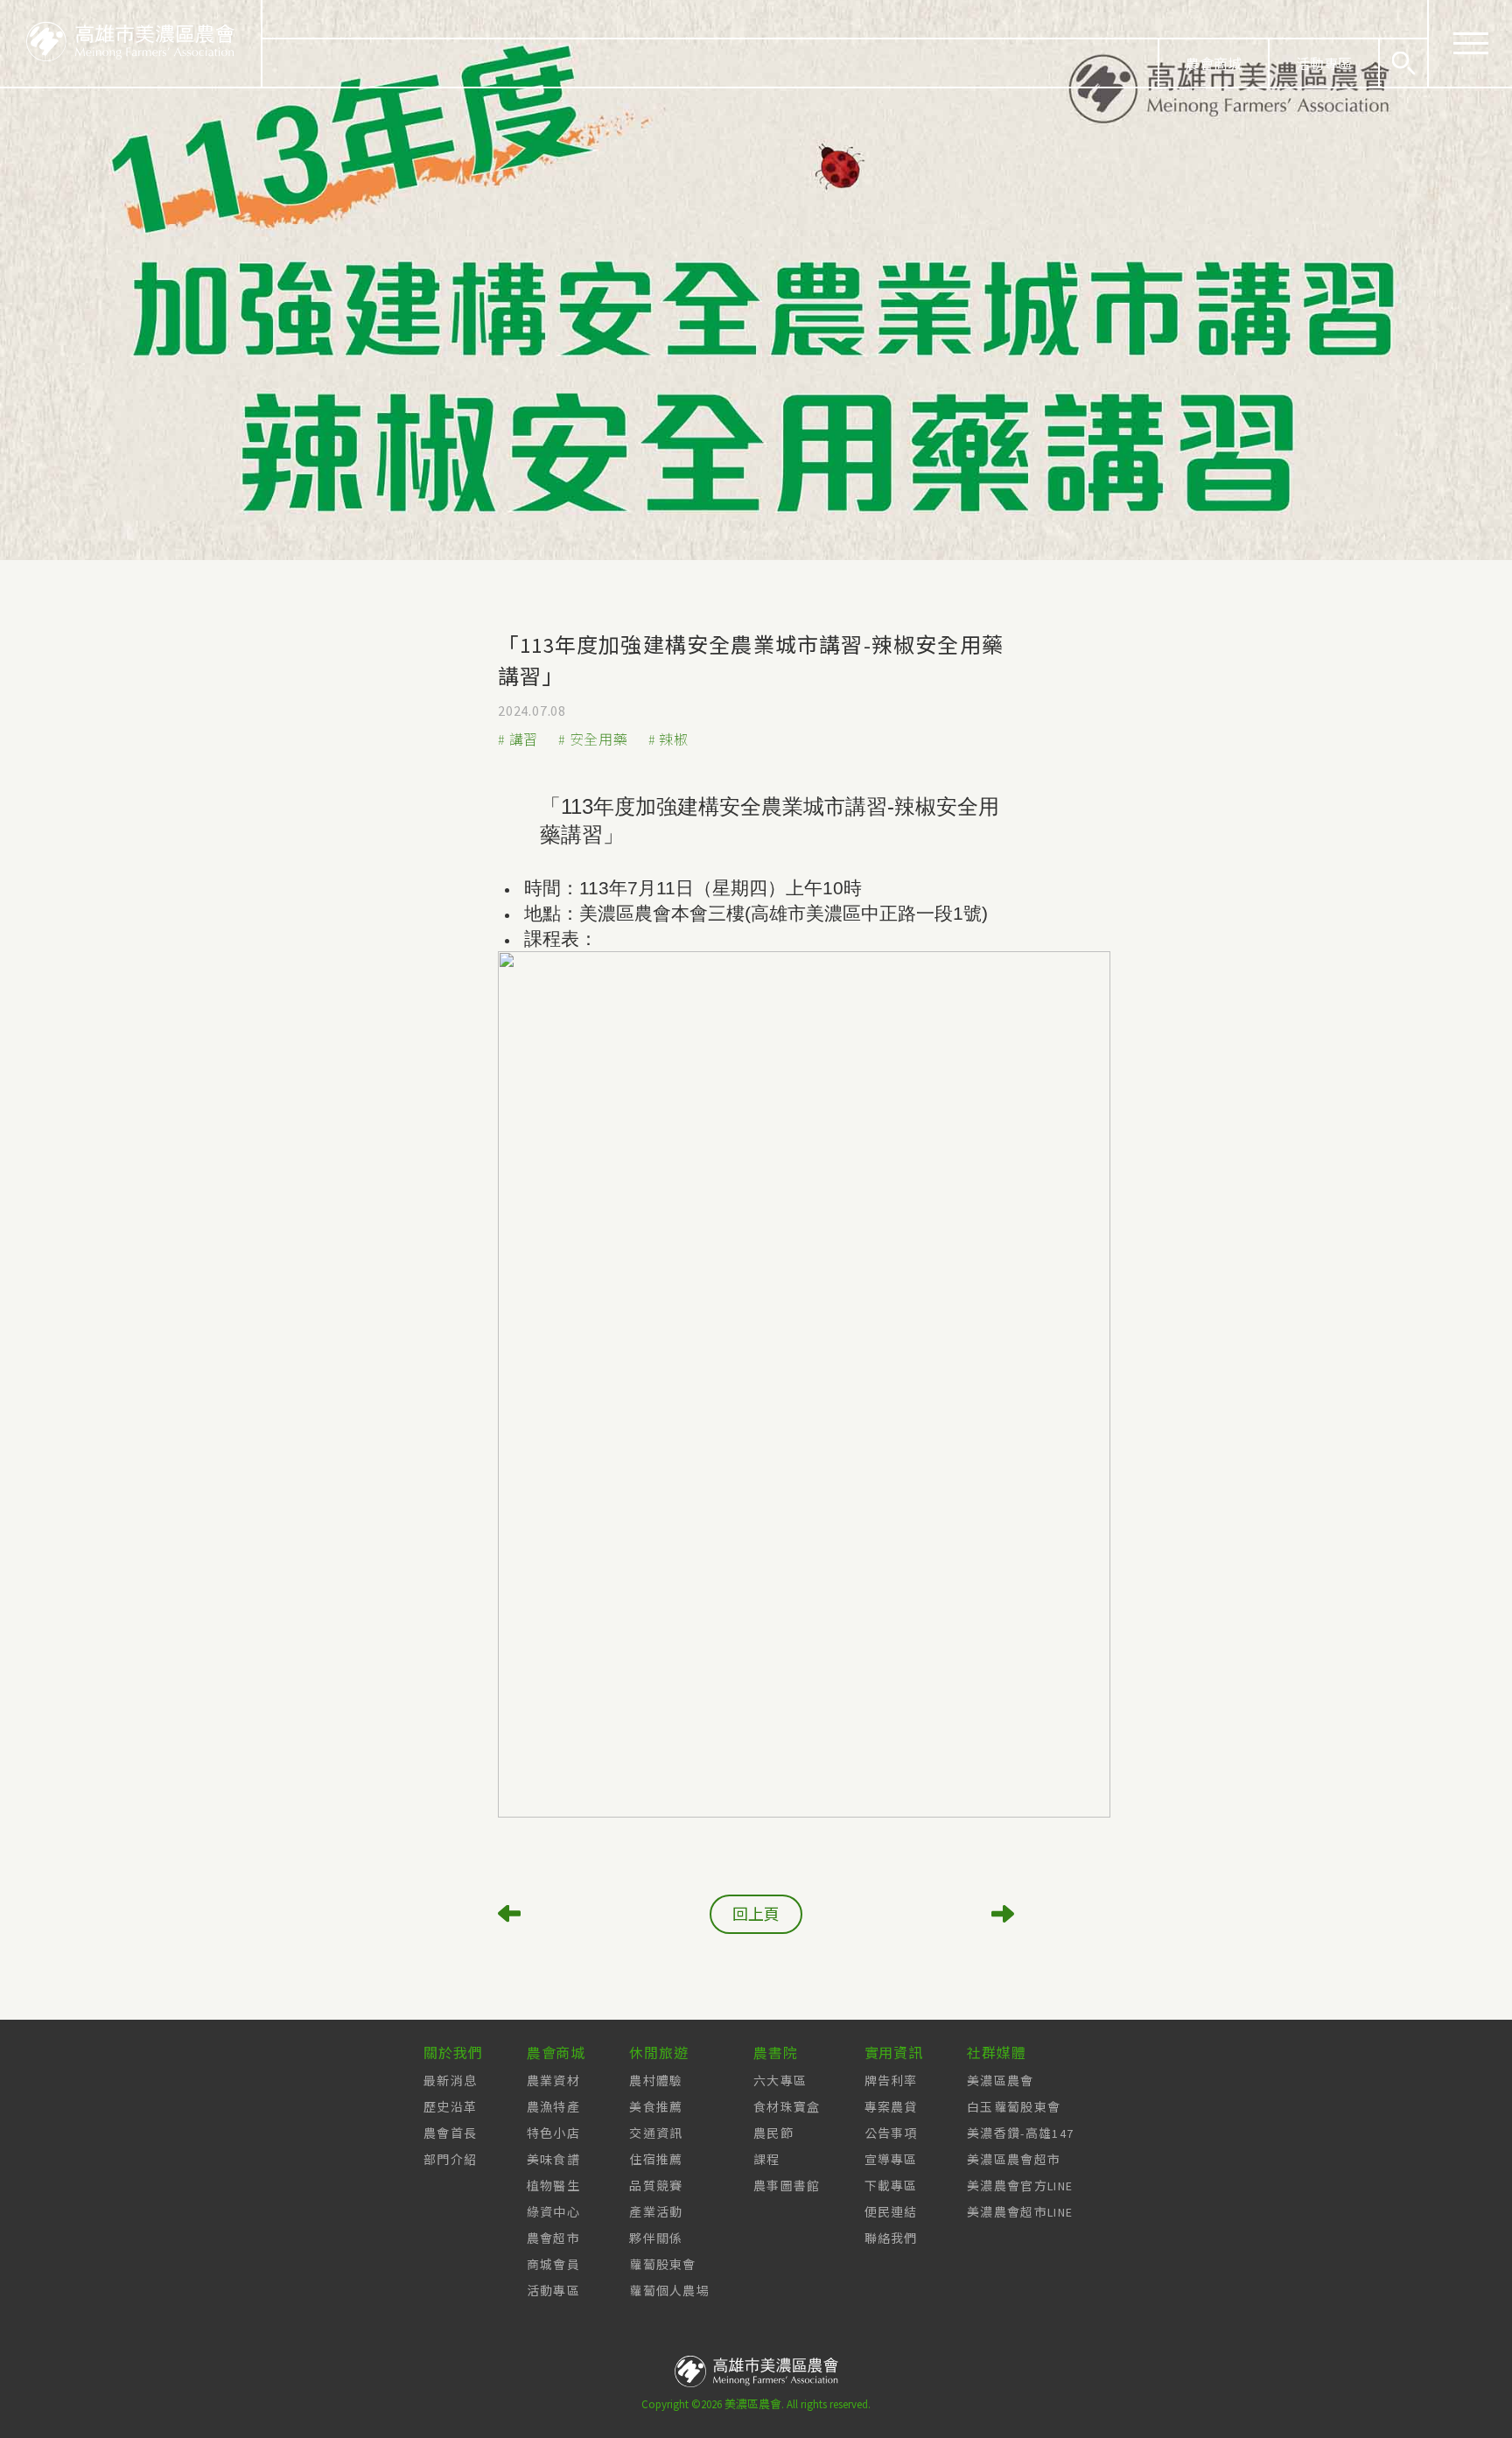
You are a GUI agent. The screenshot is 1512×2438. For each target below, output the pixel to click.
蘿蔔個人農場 (669, 2291)
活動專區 (1324, 64)
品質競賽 (656, 2186)
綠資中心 (553, 2212)
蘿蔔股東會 (663, 2265)
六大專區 (780, 2081)
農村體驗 (656, 2081)
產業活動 (656, 2212)
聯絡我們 (891, 2238)
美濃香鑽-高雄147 (1020, 2133)
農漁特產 (553, 2107)
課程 (767, 2160)
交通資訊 (656, 2133)
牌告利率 (891, 2081)
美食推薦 (656, 2107)
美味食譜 (553, 2160)
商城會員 (553, 2265)
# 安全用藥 (593, 739)
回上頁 (756, 1914)
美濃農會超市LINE (1020, 2212)
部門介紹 (450, 2160)
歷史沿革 (450, 2107)
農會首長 (450, 2133)
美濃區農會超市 (1014, 2160)
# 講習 (518, 739)
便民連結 (891, 2212)
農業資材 (553, 2081)
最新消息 (450, 2081)
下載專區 (891, 2186)
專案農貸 (891, 2107)
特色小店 (553, 2133)
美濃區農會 (1001, 2081)
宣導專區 (891, 2160)
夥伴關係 (656, 2238)
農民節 (773, 2133)
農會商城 (1214, 64)
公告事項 (891, 2133)
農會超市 (553, 2238)
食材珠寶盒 (787, 2107)
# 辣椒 (668, 739)
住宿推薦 (656, 2160)
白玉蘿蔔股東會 (1014, 2107)
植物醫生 (553, 2186)
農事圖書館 (787, 2186)
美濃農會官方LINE (1020, 2186)
